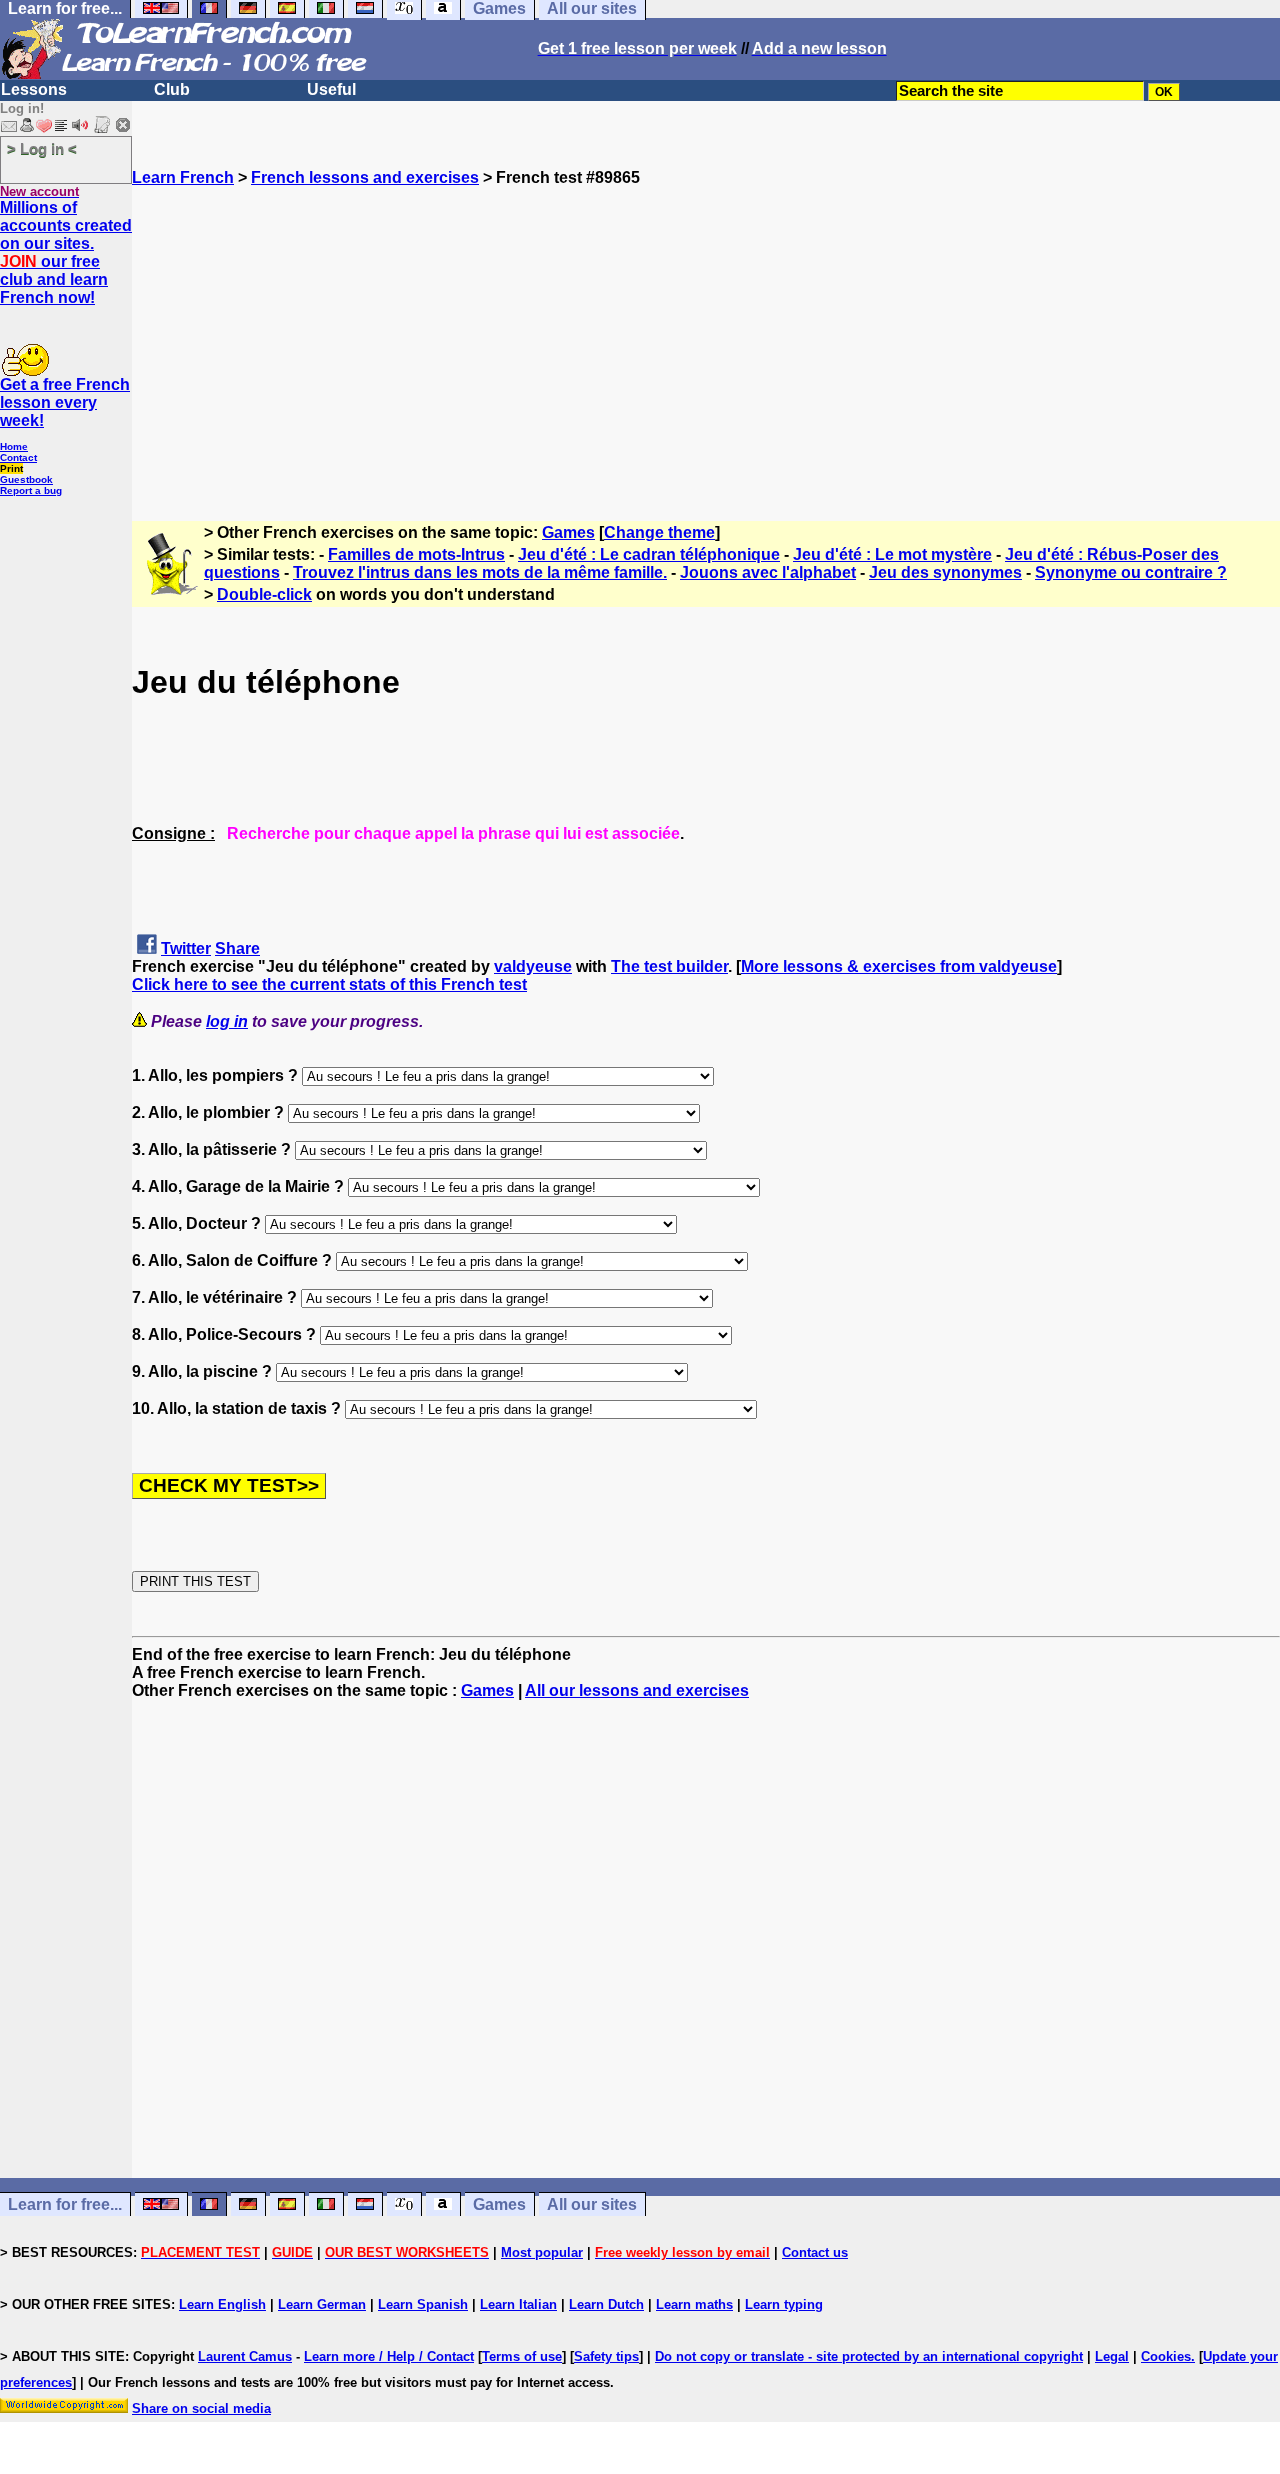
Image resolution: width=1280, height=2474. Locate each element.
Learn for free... (65, 2204)
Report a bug (31, 490)
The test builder (669, 966)
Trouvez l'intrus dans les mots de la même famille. (480, 572)
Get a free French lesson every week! (65, 402)
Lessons (34, 89)
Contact (18, 457)
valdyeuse (533, 966)
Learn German (322, 2304)
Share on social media (201, 2408)
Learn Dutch (606, 2304)
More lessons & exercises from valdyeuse (899, 966)
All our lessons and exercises (637, 1690)
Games (568, 532)
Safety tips (606, 2356)
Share (237, 948)
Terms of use (522, 2356)
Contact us (815, 2252)
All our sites (592, 2204)
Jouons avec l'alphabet (768, 572)
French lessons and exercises (365, 177)
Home (14, 446)
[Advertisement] (706, 327)
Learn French (183, 177)
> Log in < (42, 148)
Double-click (264, 594)
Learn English (222, 2304)
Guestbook (26, 479)
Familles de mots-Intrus (416, 554)
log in (227, 1021)
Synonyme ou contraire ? (1131, 572)
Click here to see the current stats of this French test (329, 984)
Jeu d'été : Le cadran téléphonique (649, 554)
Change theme (659, 532)
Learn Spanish (423, 2304)
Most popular (542, 2252)
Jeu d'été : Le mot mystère (892, 554)
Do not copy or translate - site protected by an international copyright (869, 2356)
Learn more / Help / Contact (389, 2356)
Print (11, 468)
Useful (331, 89)
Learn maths (694, 2304)
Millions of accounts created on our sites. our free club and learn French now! (66, 252)
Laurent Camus (245, 2356)
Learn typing (784, 2304)
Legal (1112, 2356)
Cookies (1166, 2356)
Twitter (186, 948)
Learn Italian (518, 2304)
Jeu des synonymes (945, 572)
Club (172, 89)
